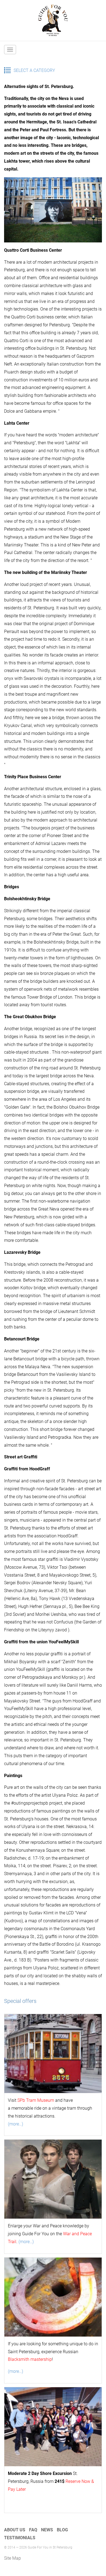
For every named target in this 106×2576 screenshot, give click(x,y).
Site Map (13, 2558)
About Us (15, 2530)
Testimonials (20, 2538)
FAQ (33, 2530)
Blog (62, 2530)
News (47, 2530)
